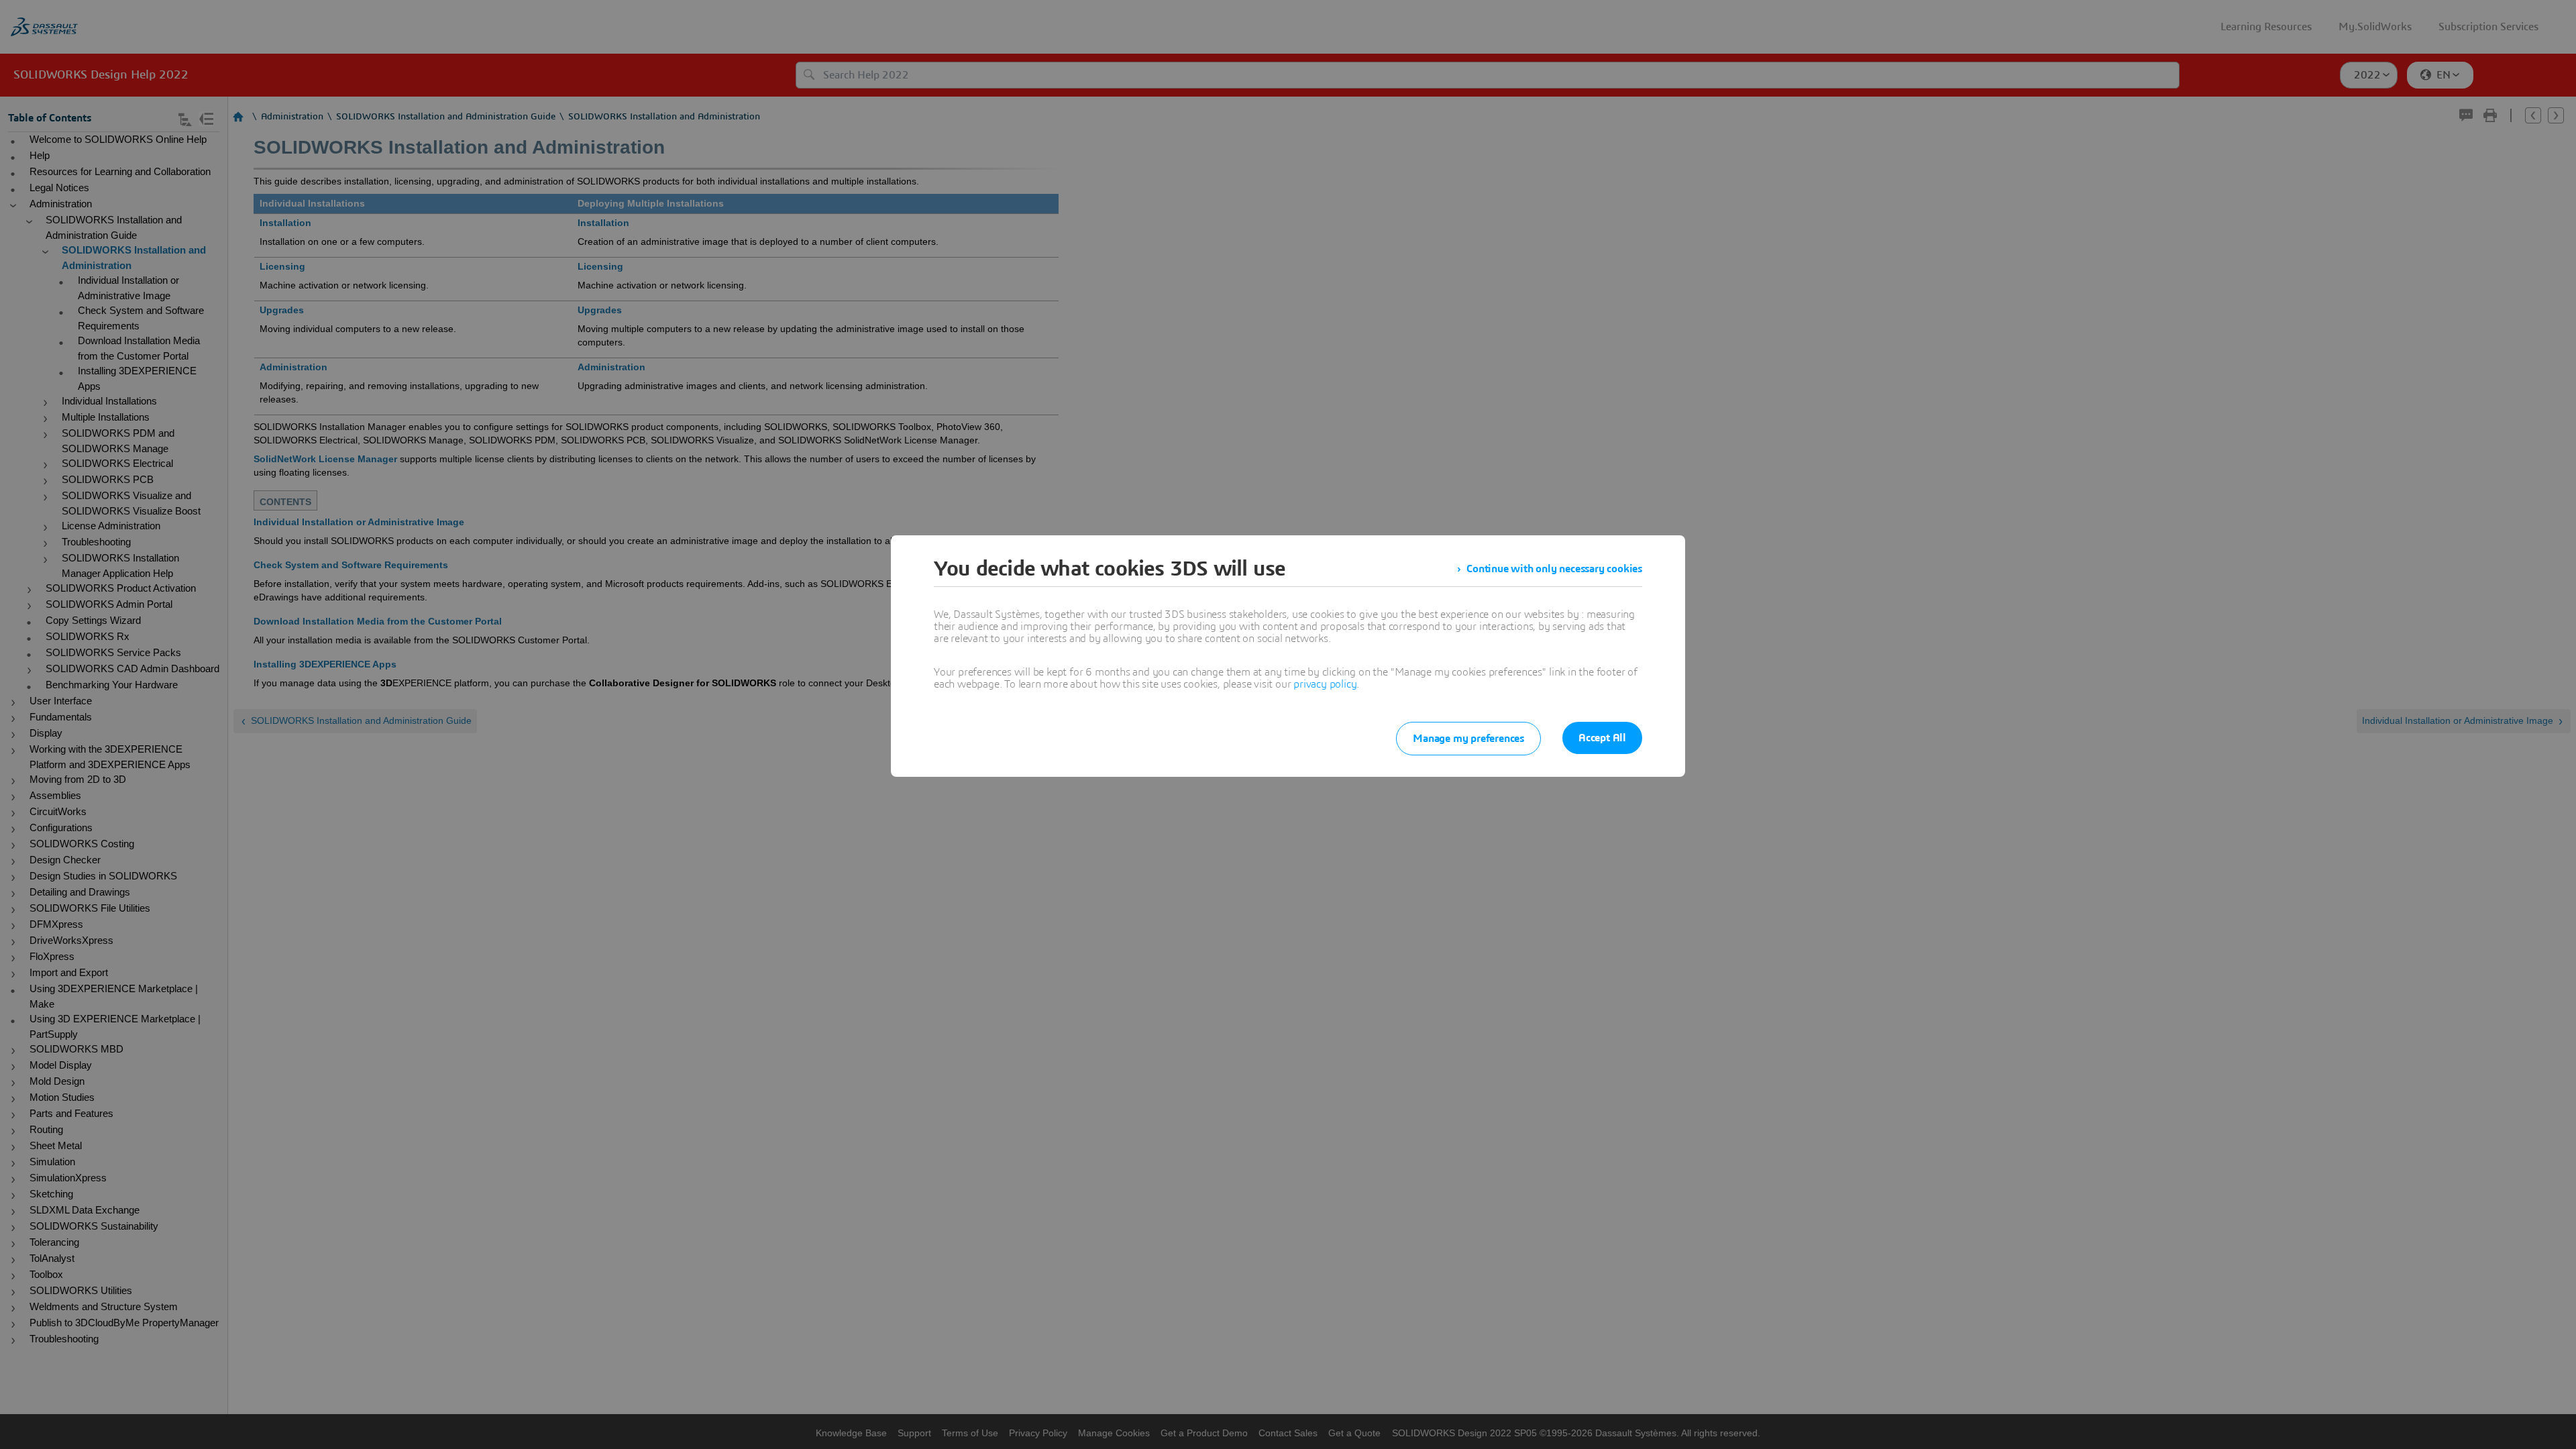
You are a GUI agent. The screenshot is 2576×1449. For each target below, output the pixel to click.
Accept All (1602, 738)
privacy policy (1325, 684)
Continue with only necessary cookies (1554, 569)
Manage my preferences (1468, 739)
